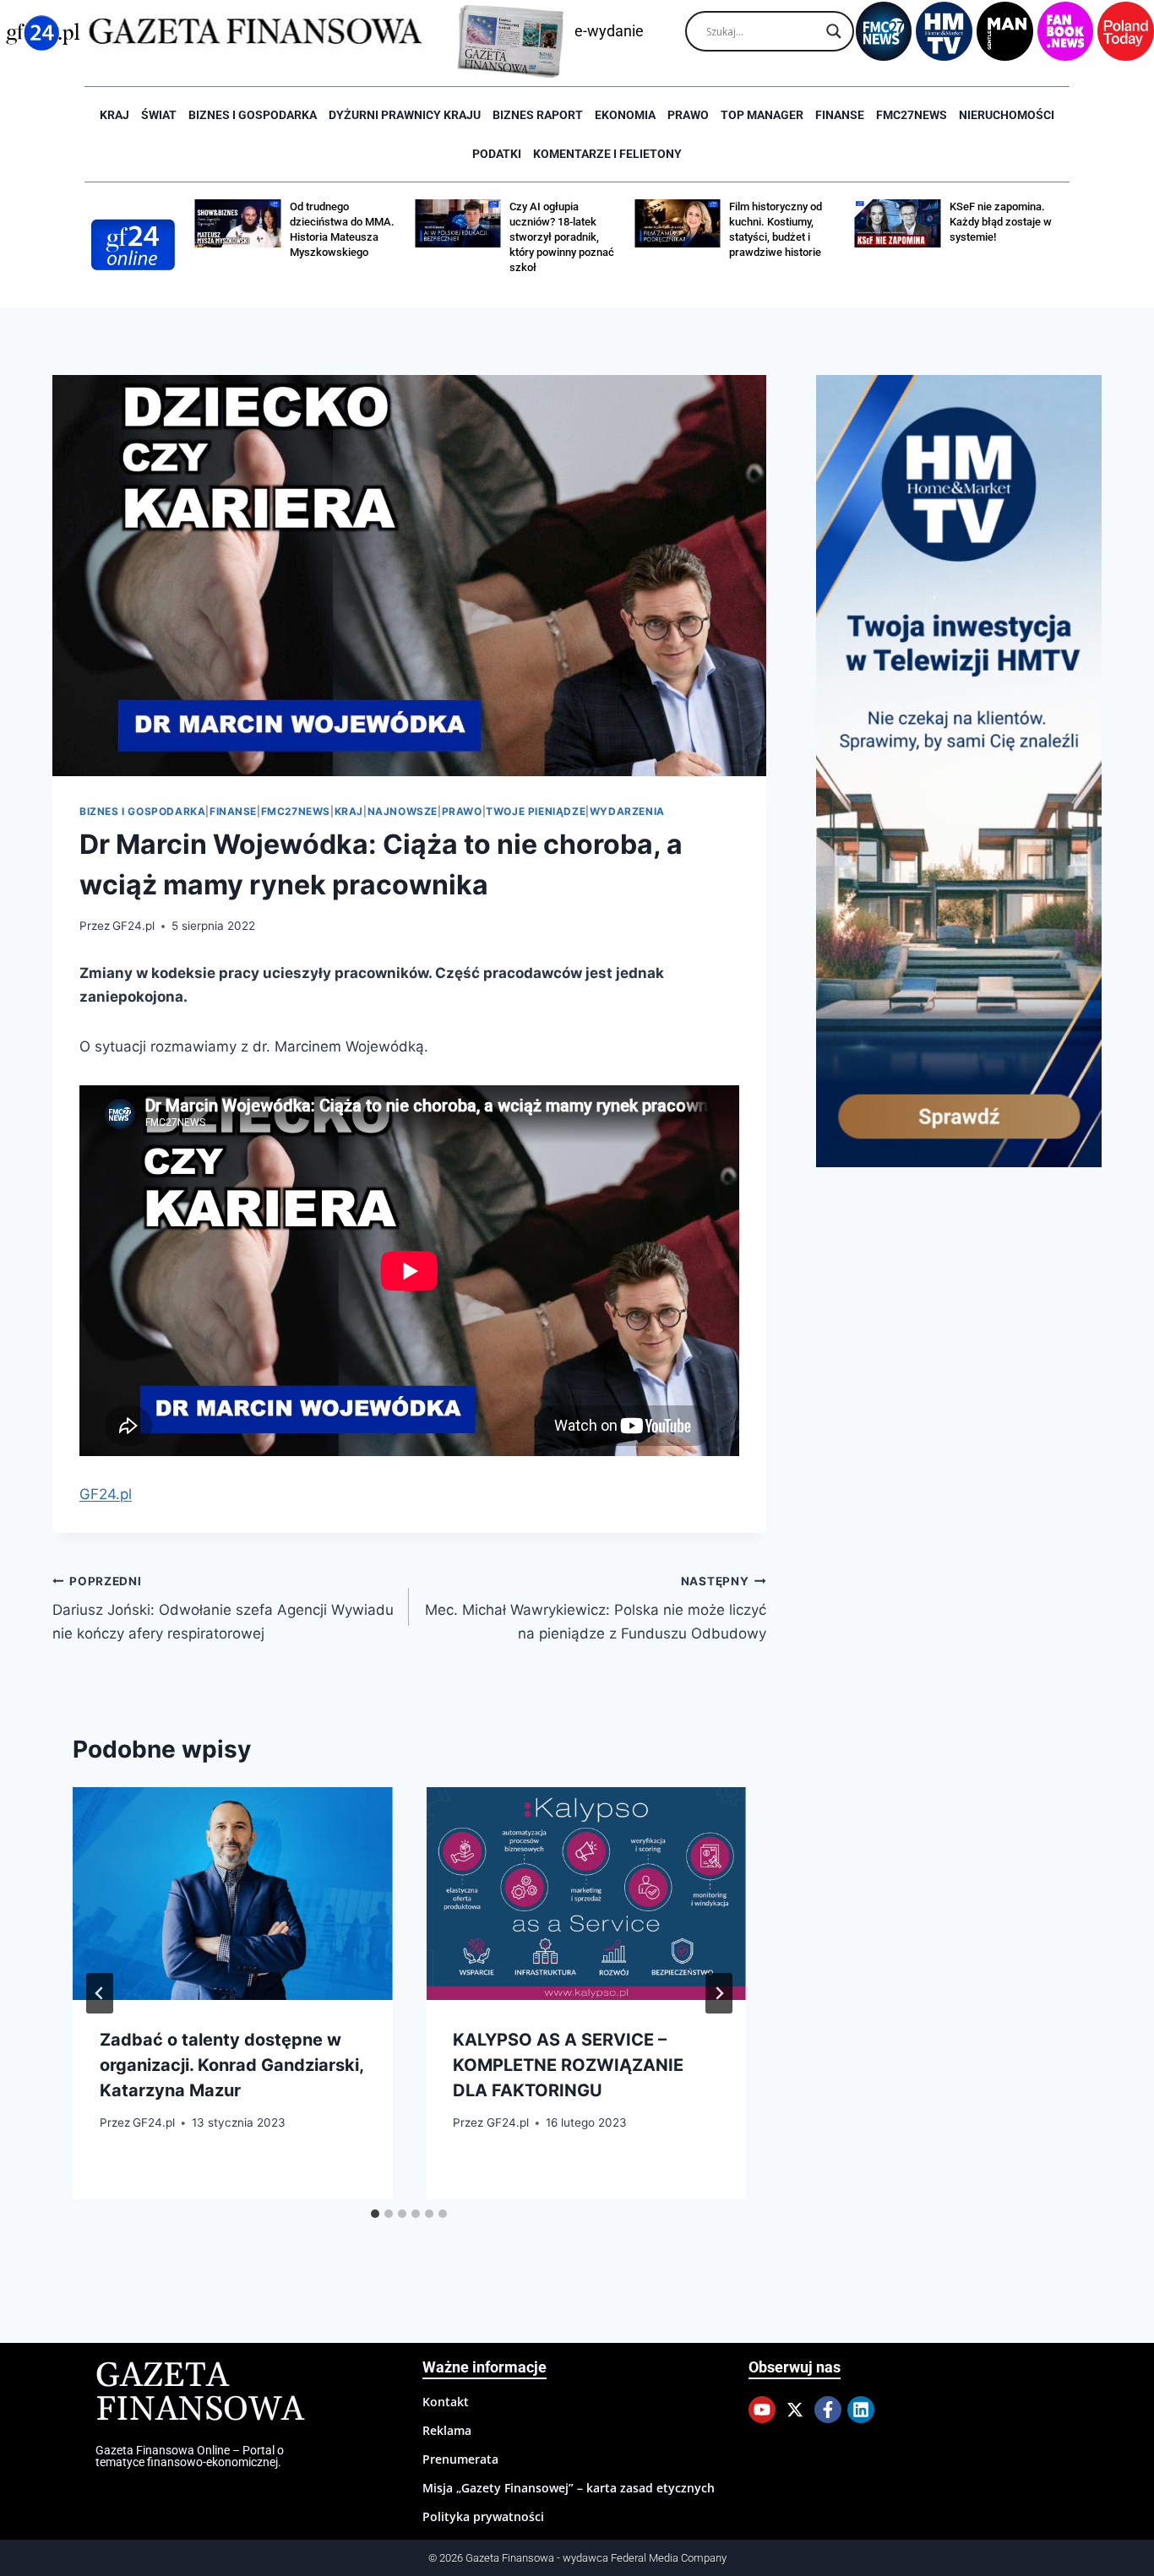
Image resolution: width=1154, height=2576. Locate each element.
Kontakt (446, 2402)
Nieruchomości (1007, 115)
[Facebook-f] (828, 2410)
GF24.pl (133, 926)
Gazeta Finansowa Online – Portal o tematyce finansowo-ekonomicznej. (190, 2456)
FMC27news (912, 115)
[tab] (375, 2214)
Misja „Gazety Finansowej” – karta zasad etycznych (569, 2488)
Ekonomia (625, 115)
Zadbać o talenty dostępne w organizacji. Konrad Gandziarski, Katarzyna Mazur (231, 2065)
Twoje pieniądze (536, 811)
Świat (159, 115)
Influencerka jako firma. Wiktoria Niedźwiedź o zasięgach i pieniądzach (997, 237)
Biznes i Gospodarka (253, 115)
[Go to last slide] (100, 1993)
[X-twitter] (795, 2410)
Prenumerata (460, 2459)
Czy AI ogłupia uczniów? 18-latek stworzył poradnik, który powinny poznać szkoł (347, 237)
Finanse (840, 115)
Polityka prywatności (483, 2516)
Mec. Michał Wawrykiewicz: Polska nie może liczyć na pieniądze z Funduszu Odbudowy (595, 1608)
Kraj (114, 115)
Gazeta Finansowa (200, 2393)
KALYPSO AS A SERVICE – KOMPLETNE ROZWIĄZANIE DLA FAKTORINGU (568, 2065)
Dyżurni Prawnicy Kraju (405, 115)
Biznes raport (538, 115)
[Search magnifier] (834, 31)
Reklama (447, 2430)
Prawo (688, 115)
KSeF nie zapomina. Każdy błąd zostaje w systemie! (786, 222)
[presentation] (232, 1894)
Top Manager (762, 115)
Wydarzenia (627, 811)
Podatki (497, 154)
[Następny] (719, 1993)
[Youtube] (762, 2410)
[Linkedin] (861, 2410)
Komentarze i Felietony (607, 154)
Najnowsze (403, 811)
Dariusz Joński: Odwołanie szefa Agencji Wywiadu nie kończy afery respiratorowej (223, 1608)
